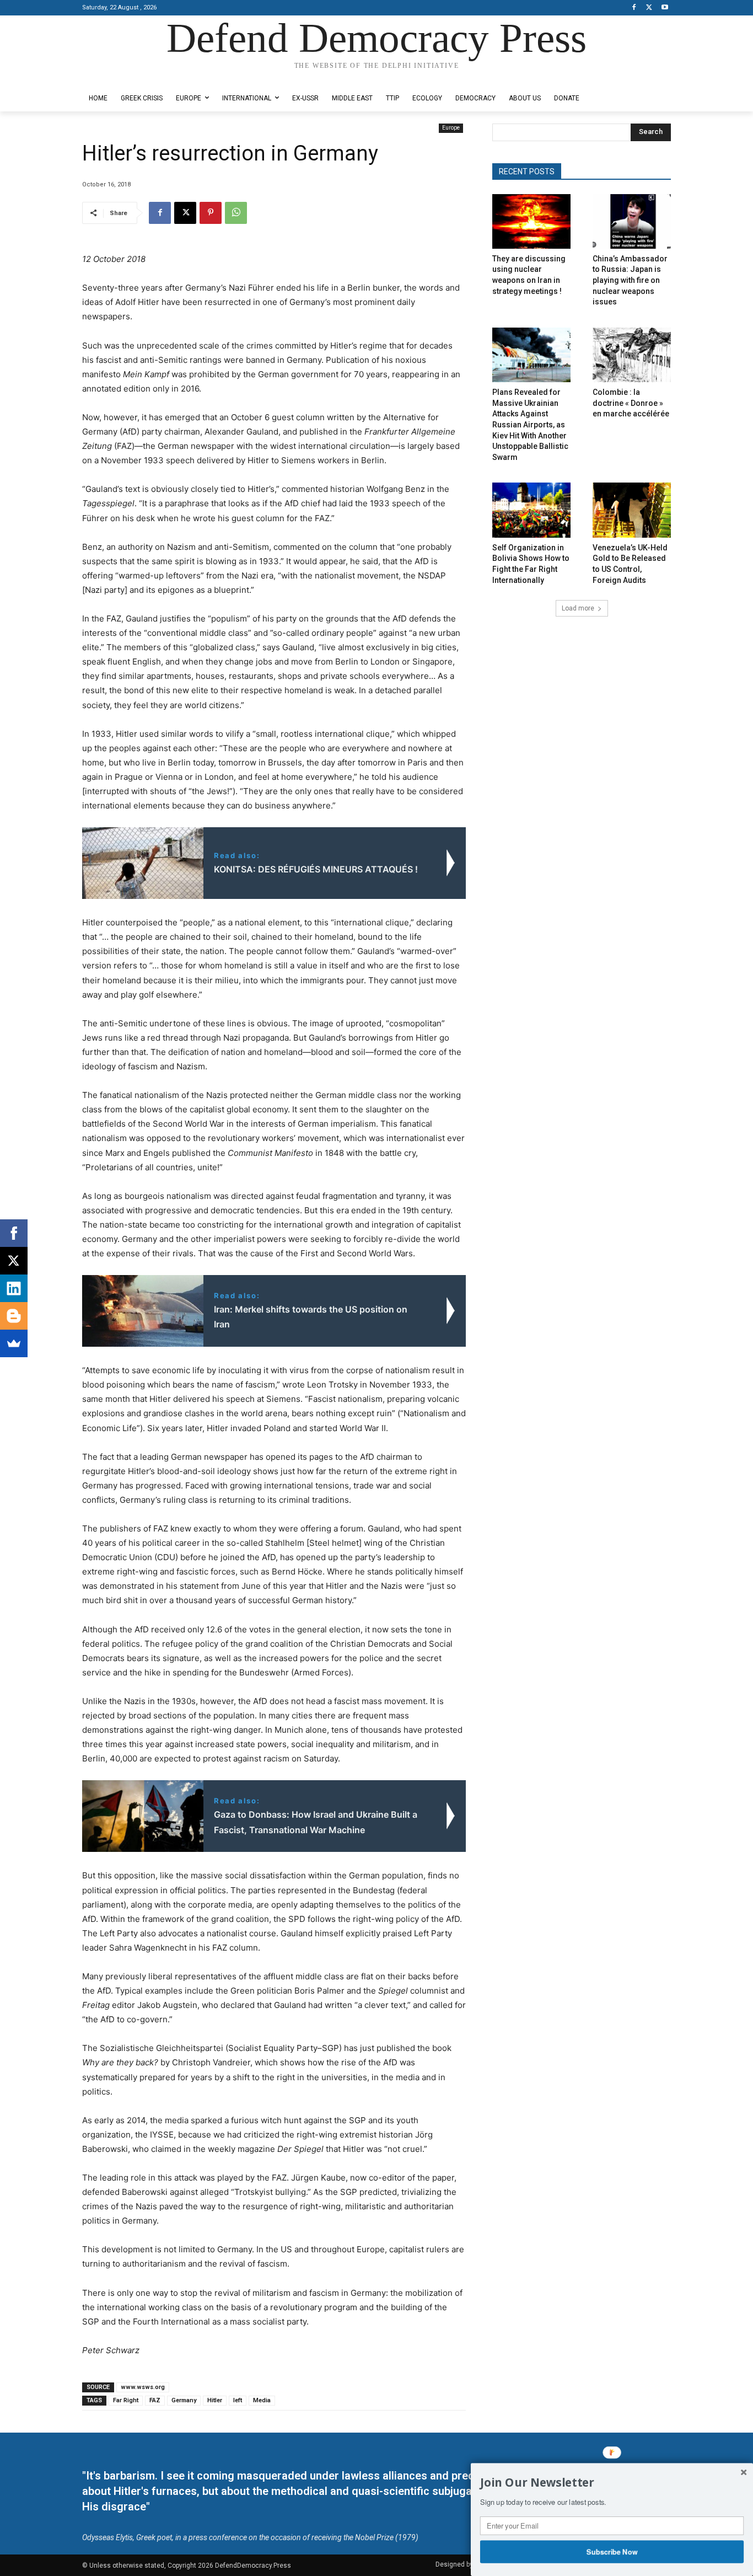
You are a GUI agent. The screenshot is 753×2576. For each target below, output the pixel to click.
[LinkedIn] (14, 1288)
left (238, 2400)
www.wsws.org (143, 2387)
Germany (184, 2400)
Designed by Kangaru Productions (125, 76)
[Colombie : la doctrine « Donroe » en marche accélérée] (632, 355)
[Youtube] (665, 8)
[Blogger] (14, 1316)
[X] (649, 8)
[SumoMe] (14, 1343)
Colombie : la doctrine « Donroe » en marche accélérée (631, 403)
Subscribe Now (612, 2551)
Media (262, 2400)
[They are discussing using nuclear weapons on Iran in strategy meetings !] (531, 221)
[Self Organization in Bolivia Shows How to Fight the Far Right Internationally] (531, 510)
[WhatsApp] (236, 213)
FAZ (155, 2400)
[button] (612, 2483)
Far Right (126, 2400)
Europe (451, 128)
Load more (578, 608)
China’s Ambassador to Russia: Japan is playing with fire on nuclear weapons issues (630, 280)
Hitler (215, 2400)
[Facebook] (634, 8)
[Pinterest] (211, 213)
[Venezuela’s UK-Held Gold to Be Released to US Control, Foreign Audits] (632, 510)
